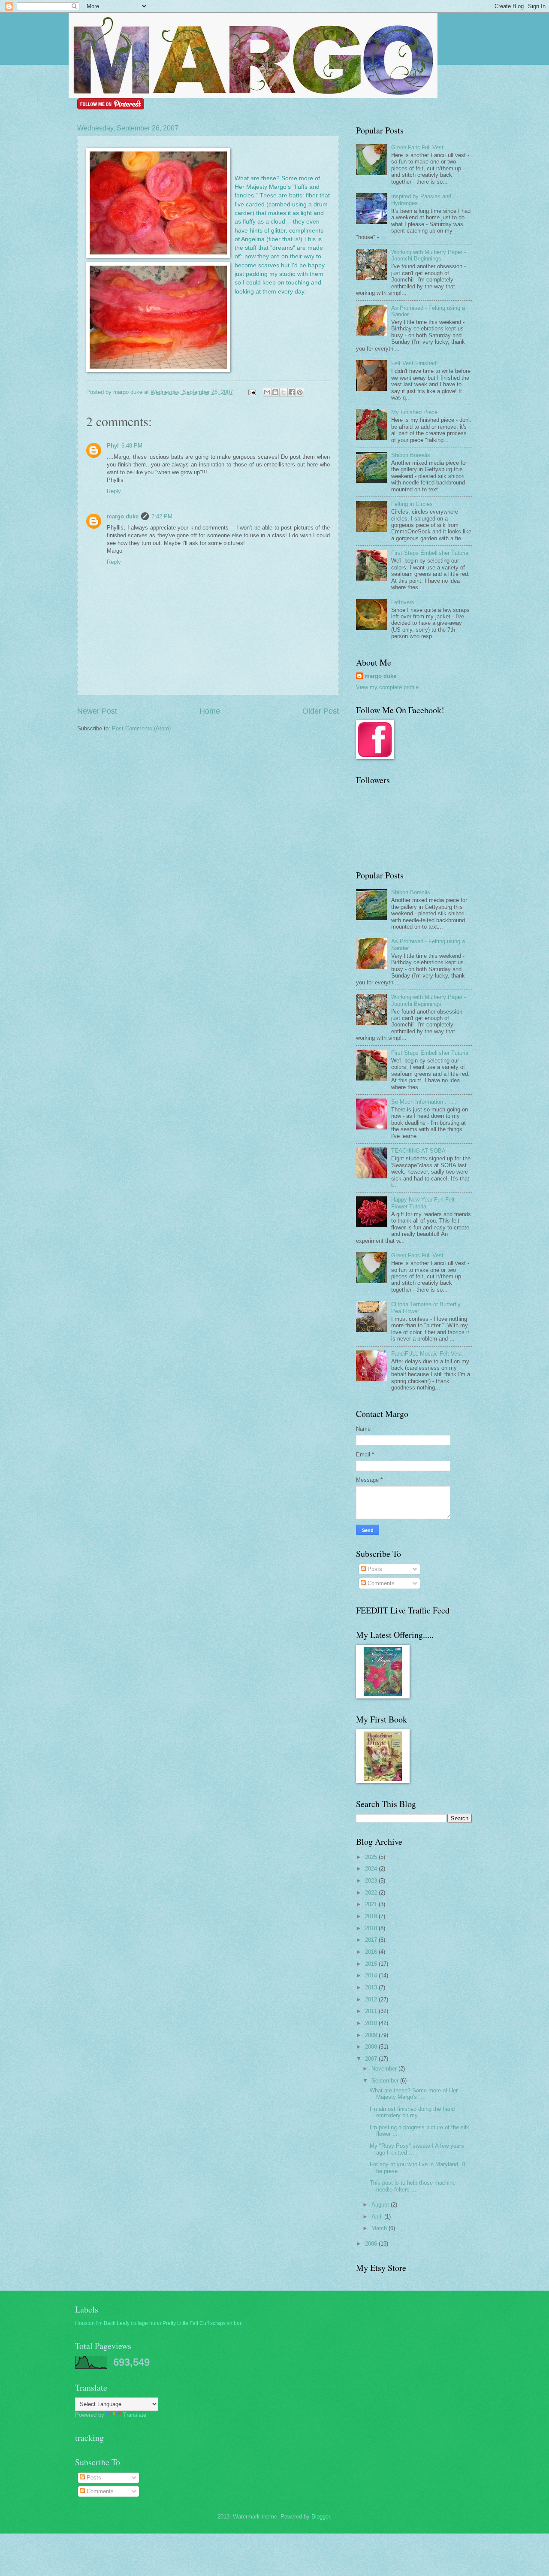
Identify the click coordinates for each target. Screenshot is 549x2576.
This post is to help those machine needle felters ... (413, 2186)
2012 (372, 1999)
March (380, 2228)
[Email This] (267, 392)
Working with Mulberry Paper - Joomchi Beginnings (428, 255)
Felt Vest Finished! (415, 363)
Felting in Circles (412, 504)
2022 (372, 1893)
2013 (372, 1987)
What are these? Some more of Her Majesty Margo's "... (414, 2094)
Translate (135, 2415)
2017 (372, 1940)
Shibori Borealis (411, 455)
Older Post (321, 711)
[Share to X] (284, 392)
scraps (218, 2323)
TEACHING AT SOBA (418, 1151)
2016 (372, 1952)
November (385, 2069)
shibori (235, 2323)
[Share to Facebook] (292, 392)
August (381, 2205)
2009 (372, 2035)
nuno (155, 2323)
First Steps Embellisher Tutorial (430, 553)
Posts (374, 1569)
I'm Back (106, 2323)
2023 (372, 1881)
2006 (372, 2244)
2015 (372, 1964)
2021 (372, 1904)
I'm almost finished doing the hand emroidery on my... (412, 2112)
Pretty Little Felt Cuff (186, 2323)
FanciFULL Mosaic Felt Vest (427, 1354)
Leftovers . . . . (410, 602)
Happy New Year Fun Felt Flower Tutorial (423, 1203)
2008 (372, 2047)
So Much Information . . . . (424, 1102)
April (378, 2217)
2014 (372, 1975)
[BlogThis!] (275, 392)
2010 (372, 2023)
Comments (380, 1583)
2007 (372, 2059)
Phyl (113, 446)
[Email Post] (252, 392)
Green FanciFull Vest (417, 147)
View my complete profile (387, 687)
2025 (372, 1857)
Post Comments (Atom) (141, 728)
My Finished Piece (414, 412)
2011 (372, 2011)
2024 (372, 1869)
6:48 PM (132, 446)
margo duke (123, 516)
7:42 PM (162, 516)
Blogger (321, 2517)
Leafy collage (132, 2323)
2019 (372, 1916)
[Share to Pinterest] (300, 392)
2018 (372, 1928)
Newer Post (97, 711)
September (386, 2081)
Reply (114, 491)
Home (210, 711)
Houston (85, 2323)
